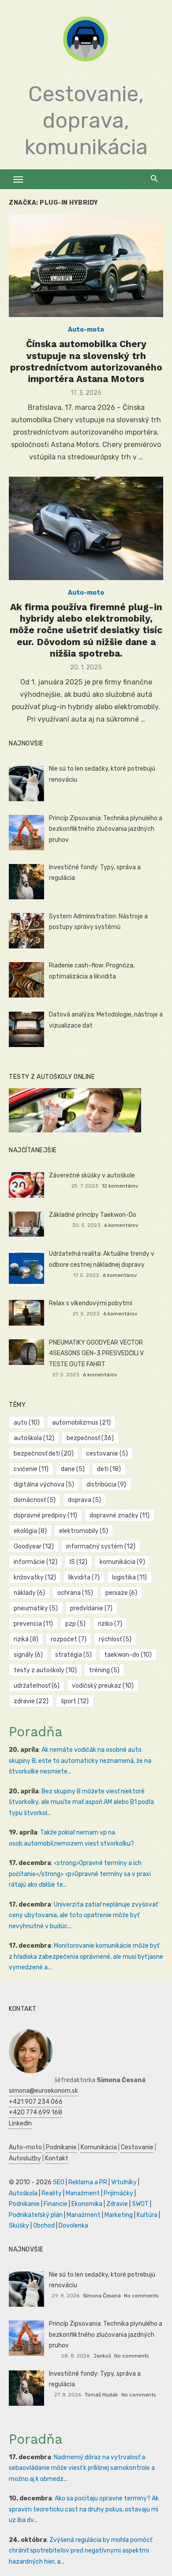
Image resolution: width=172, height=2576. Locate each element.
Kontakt (57, 2158)
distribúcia (106, 1485)
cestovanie (107, 1454)
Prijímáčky (118, 2193)
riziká (26, 1639)
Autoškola (23, 2193)
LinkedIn (20, 2123)
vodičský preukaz (103, 1686)
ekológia (30, 1531)
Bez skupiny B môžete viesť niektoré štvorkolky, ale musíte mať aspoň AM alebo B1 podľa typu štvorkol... (81, 1802)
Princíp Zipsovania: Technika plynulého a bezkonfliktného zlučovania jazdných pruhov (106, 829)
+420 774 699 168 (36, 2112)
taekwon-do (128, 1655)
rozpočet (69, 1639)
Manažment (83, 2193)
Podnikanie (61, 2147)
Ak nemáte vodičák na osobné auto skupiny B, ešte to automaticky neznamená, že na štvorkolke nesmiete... (80, 1761)
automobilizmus (81, 1423)
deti (109, 1469)
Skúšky (19, 2226)
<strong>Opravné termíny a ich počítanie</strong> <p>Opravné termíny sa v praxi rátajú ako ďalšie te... (80, 1874)
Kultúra (147, 2215)
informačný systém (101, 1546)
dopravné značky (120, 1515)
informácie (36, 1562)
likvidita (84, 1577)
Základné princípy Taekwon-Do (93, 1215)
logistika (129, 1577)
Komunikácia (99, 2147)
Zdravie (117, 2204)
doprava (84, 1500)
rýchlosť (115, 1639)
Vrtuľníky (124, 2182)
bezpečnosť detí (44, 1454)
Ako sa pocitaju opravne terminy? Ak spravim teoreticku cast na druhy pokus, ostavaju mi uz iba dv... (84, 2509)
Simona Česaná (102, 2296)
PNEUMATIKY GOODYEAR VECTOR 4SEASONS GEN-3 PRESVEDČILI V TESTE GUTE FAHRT (96, 1353)
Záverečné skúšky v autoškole (92, 1175)
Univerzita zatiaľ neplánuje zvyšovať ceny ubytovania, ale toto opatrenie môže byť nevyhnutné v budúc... (83, 1915)
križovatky (35, 1577)
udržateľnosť (37, 1686)
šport (75, 1701)
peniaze (121, 1593)
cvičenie (31, 1469)
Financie (56, 2204)
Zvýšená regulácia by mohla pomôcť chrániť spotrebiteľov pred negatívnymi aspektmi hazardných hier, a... (80, 2551)
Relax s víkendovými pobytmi (91, 1303)
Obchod (44, 2226)
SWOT (140, 2204)
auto (27, 1423)
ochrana (75, 1593)
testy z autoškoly (45, 1670)
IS (79, 1562)
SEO (59, 2182)
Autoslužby (25, 2158)
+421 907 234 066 (36, 2102)
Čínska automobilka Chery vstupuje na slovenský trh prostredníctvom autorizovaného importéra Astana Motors (86, 361)
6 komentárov (121, 1225)
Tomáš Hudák (101, 2395)
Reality (52, 2193)
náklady (29, 1593)
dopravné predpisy (45, 1515)
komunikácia (122, 1562)
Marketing (119, 2215)
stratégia (73, 1655)
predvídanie (91, 1608)
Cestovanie (137, 2147)
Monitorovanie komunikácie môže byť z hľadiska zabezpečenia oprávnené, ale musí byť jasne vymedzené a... (86, 1957)
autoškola (34, 1438)
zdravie (31, 1701)
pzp (75, 1624)
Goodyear (34, 1546)
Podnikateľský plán (36, 2215)
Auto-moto (86, 330)
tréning (104, 1670)
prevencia (33, 1624)
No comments (141, 2296)
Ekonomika (87, 2204)
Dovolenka (73, 2226)
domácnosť (35, 1500)
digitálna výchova (44, 1485)
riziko (110, 1624)
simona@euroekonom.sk (43, 2091)
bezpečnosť (90, 1438)
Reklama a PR (88, 2182)
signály (28, 1655)
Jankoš (102, 2356)
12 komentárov (120, 1186)
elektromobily (84, 1531)
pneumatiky (36, 1608)
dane (73, 1469)
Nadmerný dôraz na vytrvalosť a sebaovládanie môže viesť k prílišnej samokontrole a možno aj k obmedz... (82, 2468)
